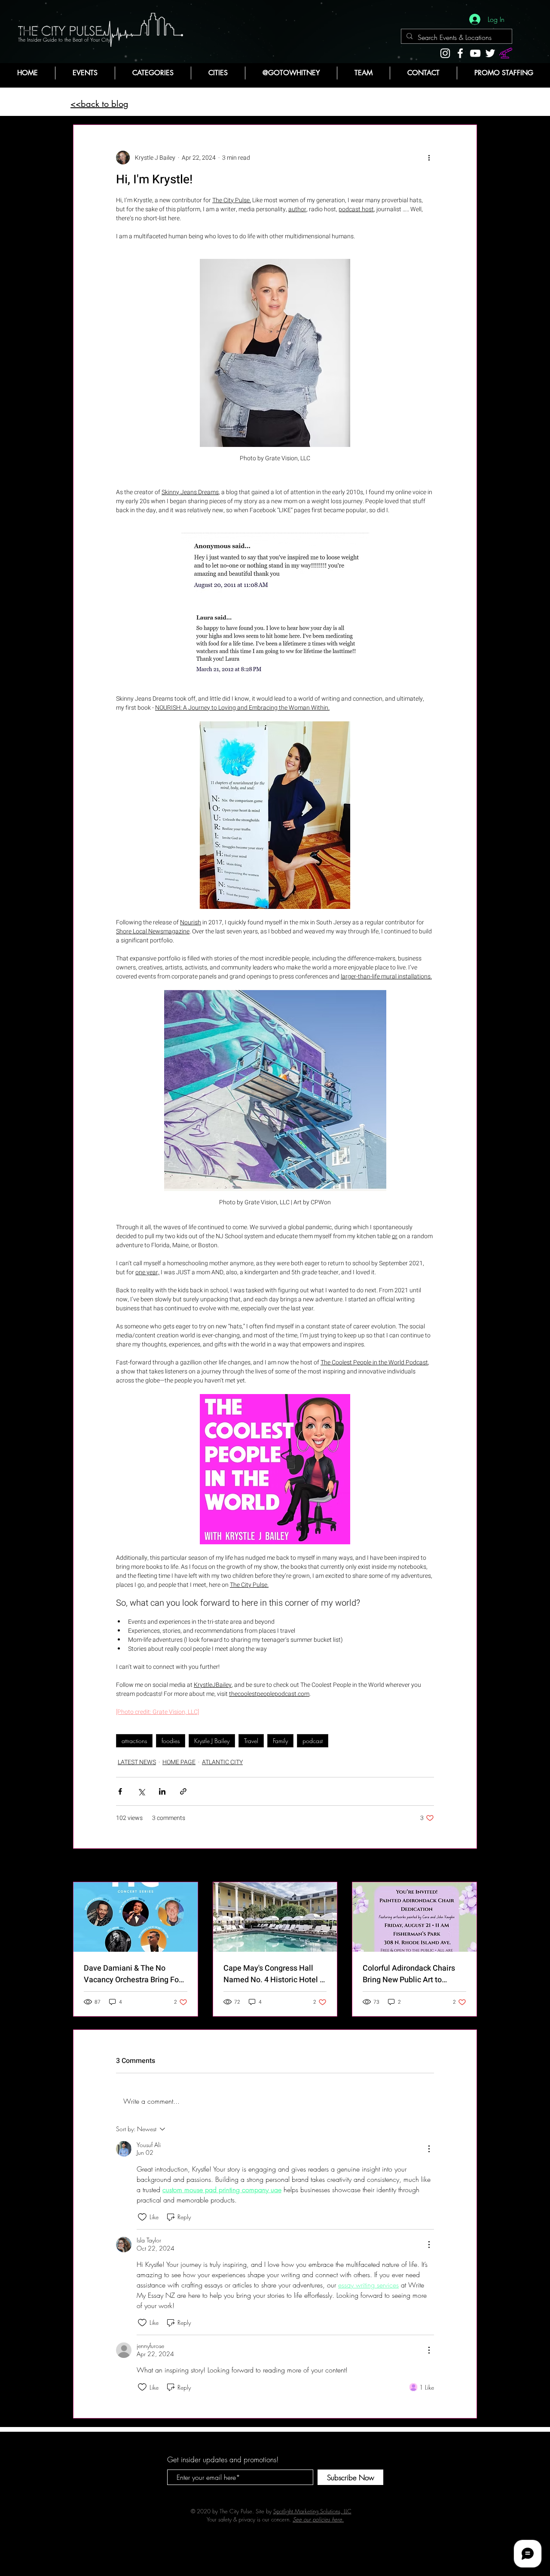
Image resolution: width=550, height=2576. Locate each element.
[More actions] (429, 158)
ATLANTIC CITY (222, 1762)
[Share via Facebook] (120, 1791)
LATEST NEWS (137, 1762)
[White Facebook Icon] (460, 53)
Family (280, 1741)
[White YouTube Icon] (475, 53)
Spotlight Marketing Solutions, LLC (312, 2511)
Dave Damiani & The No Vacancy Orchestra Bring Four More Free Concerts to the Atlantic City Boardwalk (135, 1974)
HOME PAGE (179, 1762)
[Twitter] (490, 53)
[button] (153, 73)
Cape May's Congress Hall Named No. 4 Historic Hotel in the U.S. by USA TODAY (275, 1974)
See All (468, 1866)
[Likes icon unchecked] (142, 2217)
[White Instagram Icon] (445, 53)
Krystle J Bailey (212, 1741)
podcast (313, 1741)
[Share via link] (183, 1791)
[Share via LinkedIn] (162, 1791)
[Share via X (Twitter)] (141, 1791)
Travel (251, 1741)
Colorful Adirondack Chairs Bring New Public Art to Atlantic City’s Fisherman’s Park (409, 1974)
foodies (171, 1741)
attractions (134, 1741)
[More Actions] (429, 2149)
